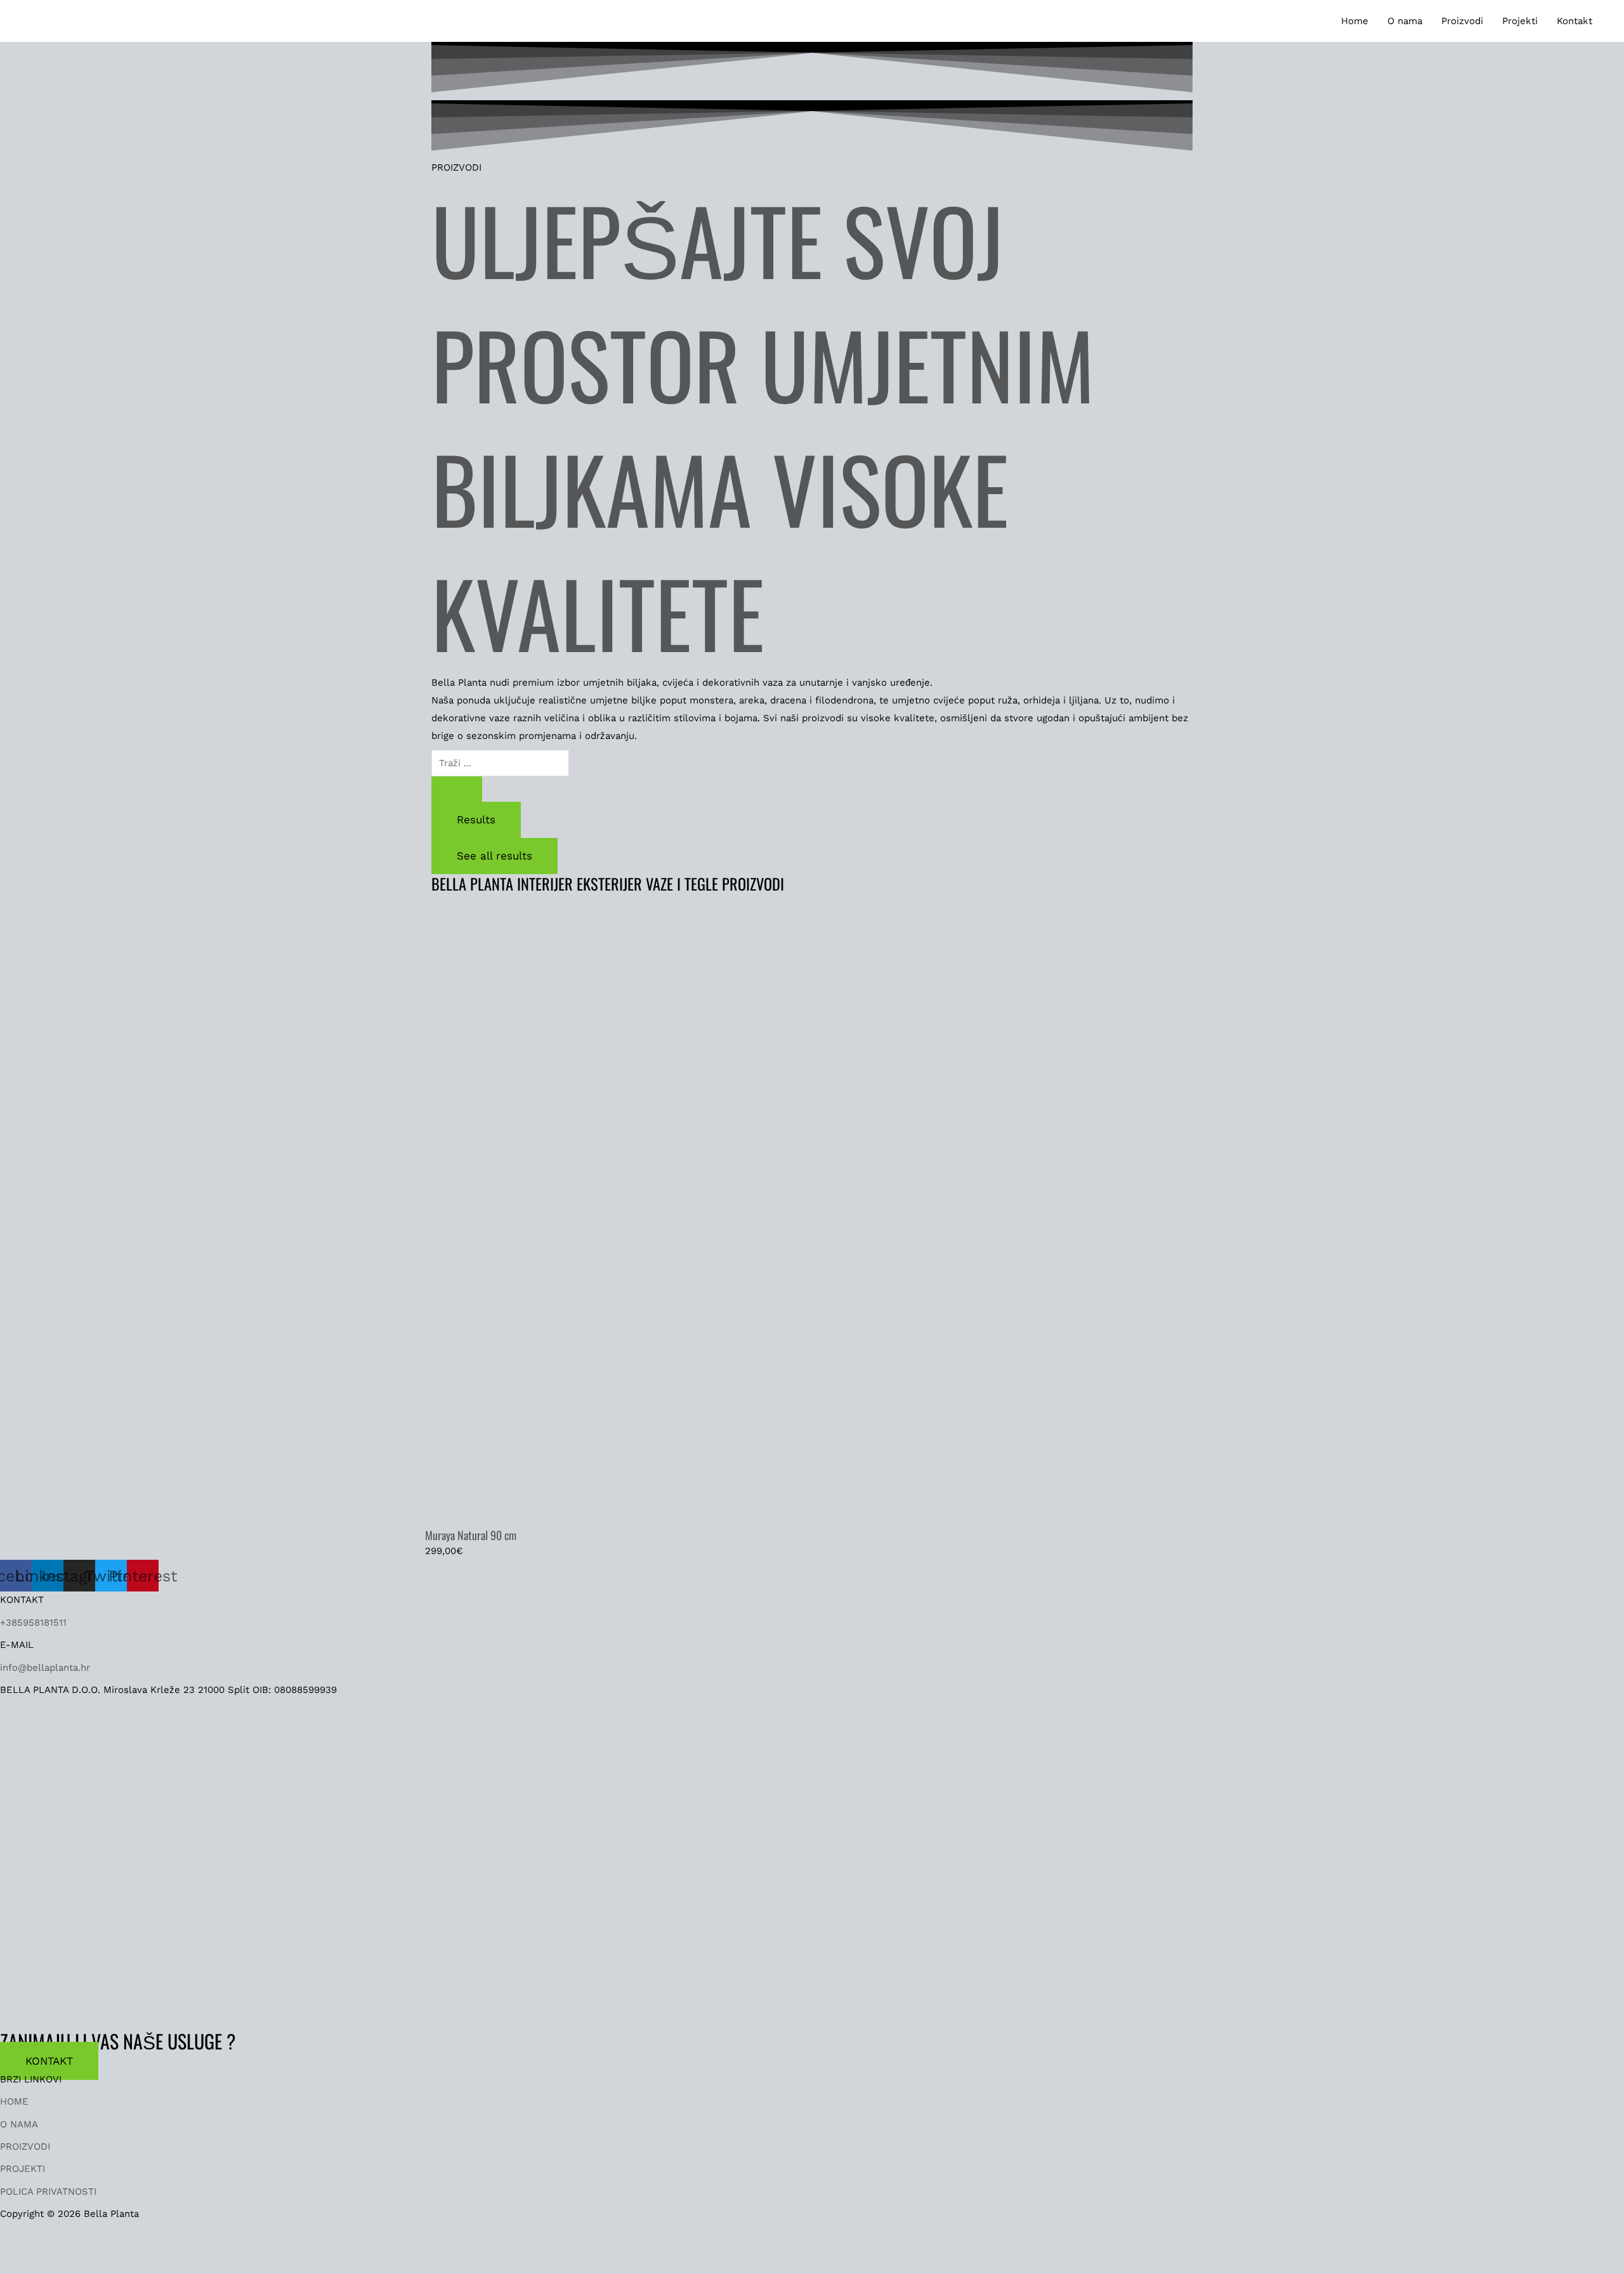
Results (476, 820)
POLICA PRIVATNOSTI (48, 2192)
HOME (14, 2101)
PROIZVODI (25, 2147)
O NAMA (19, 2124)
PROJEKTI (23, 2169)
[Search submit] (457, 789)
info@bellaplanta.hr (45, 1668)
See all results (494, 856)
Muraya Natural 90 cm (471, 1535)
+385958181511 (33, 1623)
